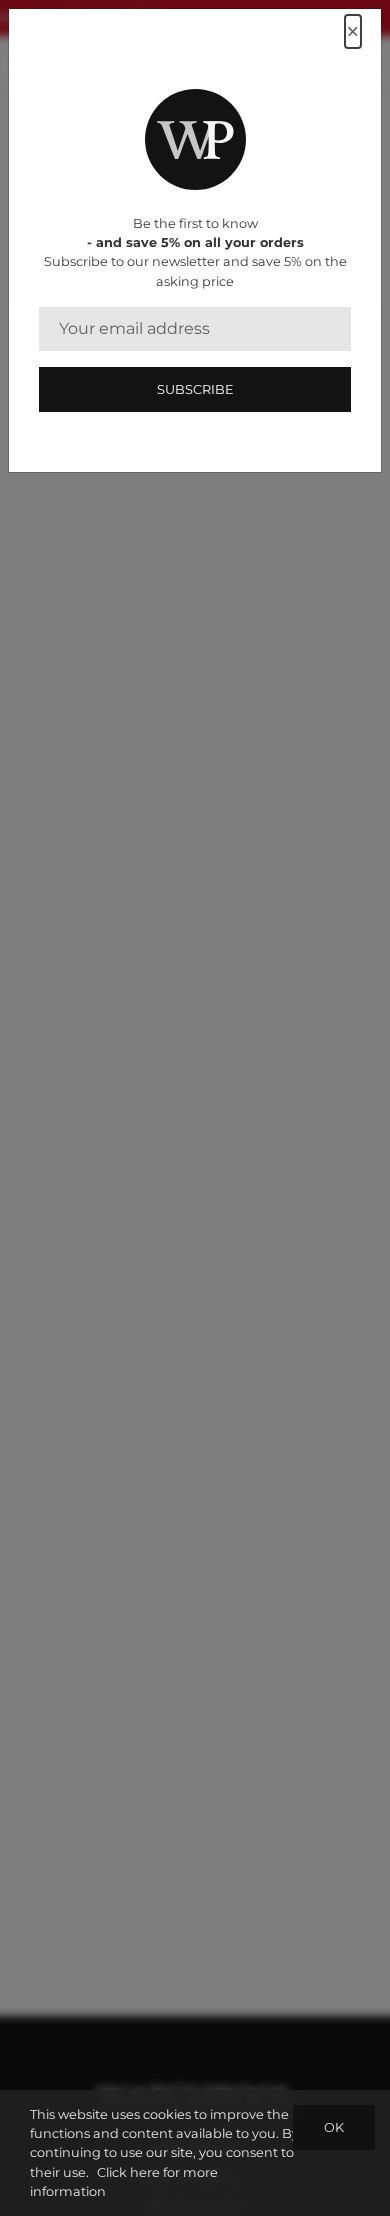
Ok (334, 2127)
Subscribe (195, 389)
